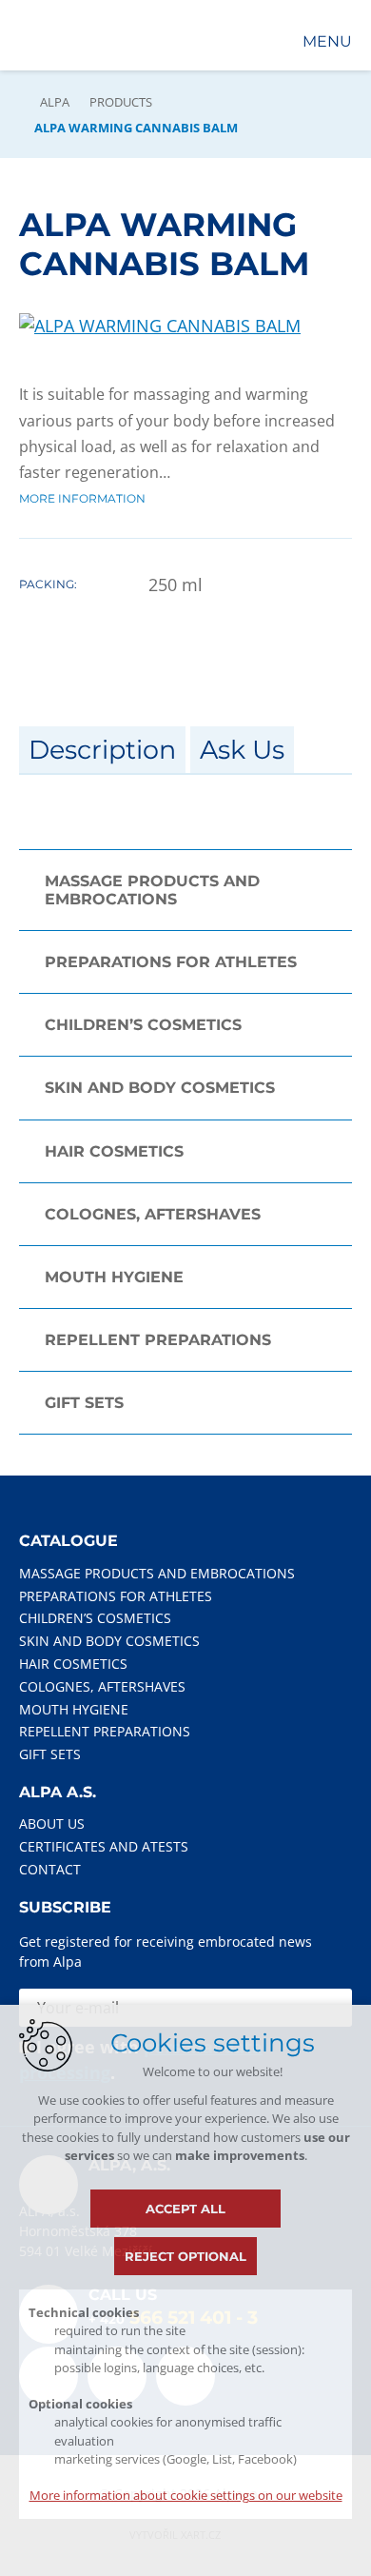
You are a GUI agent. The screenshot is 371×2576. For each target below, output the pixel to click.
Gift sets (84, 1403)
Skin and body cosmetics (160, 1088)
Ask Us (242, 750)
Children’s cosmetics (143, 1025)
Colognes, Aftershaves (153, 1214)
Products (121, 102)
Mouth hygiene (114, 1277)
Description (102, 750)
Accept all (185, 2209)
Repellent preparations (158, 1340)
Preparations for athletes (171, 962)
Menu (327, 41)
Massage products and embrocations (152, 890)
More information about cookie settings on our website (186, 2495)
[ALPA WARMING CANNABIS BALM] (160, 326)
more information (82, 498)
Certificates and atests (104, 1846)
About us (52, 1823)
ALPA (55, 102)
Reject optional (185, 2256)
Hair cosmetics (114, 1151)
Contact (50, 1869)
